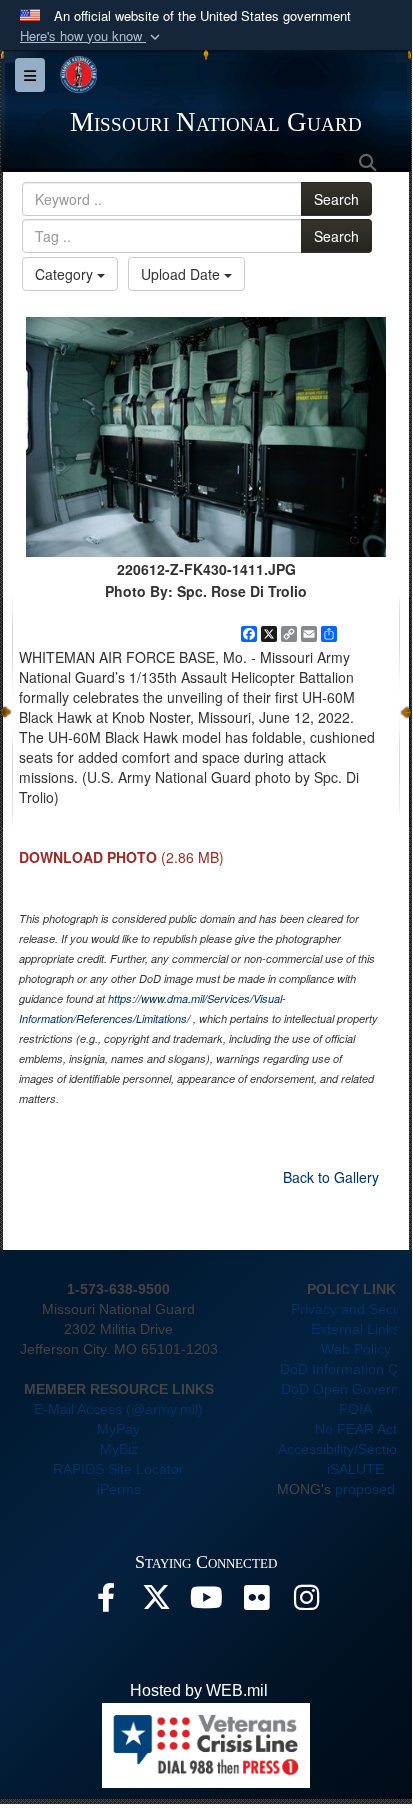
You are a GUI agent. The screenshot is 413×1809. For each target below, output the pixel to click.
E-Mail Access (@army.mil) (118, 1409)
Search (336, 199)
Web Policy (356, 1349)
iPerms (119, 1489)
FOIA (355, 1409)
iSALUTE (355, 1469)
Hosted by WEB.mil (199, 1690)
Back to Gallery (331, 1177)
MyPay (118, 1429)
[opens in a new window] (106, 1602)
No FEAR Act (356, 1429)
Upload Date (182, 274)
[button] (92, 36)
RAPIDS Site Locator (118, 1469)
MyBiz (119, 1449)
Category (66, 274)
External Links (355, 1329)
